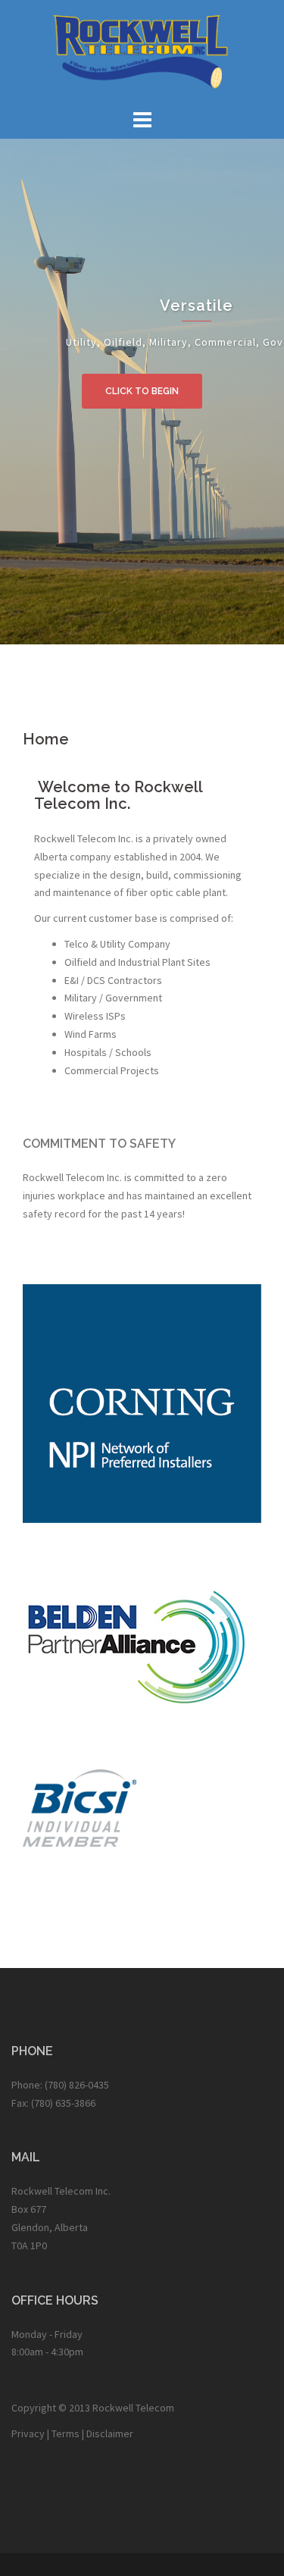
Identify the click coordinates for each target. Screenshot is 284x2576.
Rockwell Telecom (133, 2408)
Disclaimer (110, 2433)
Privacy (28, 2433)
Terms (66, 2433)
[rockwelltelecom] (142, 52)
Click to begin (142, 391)
